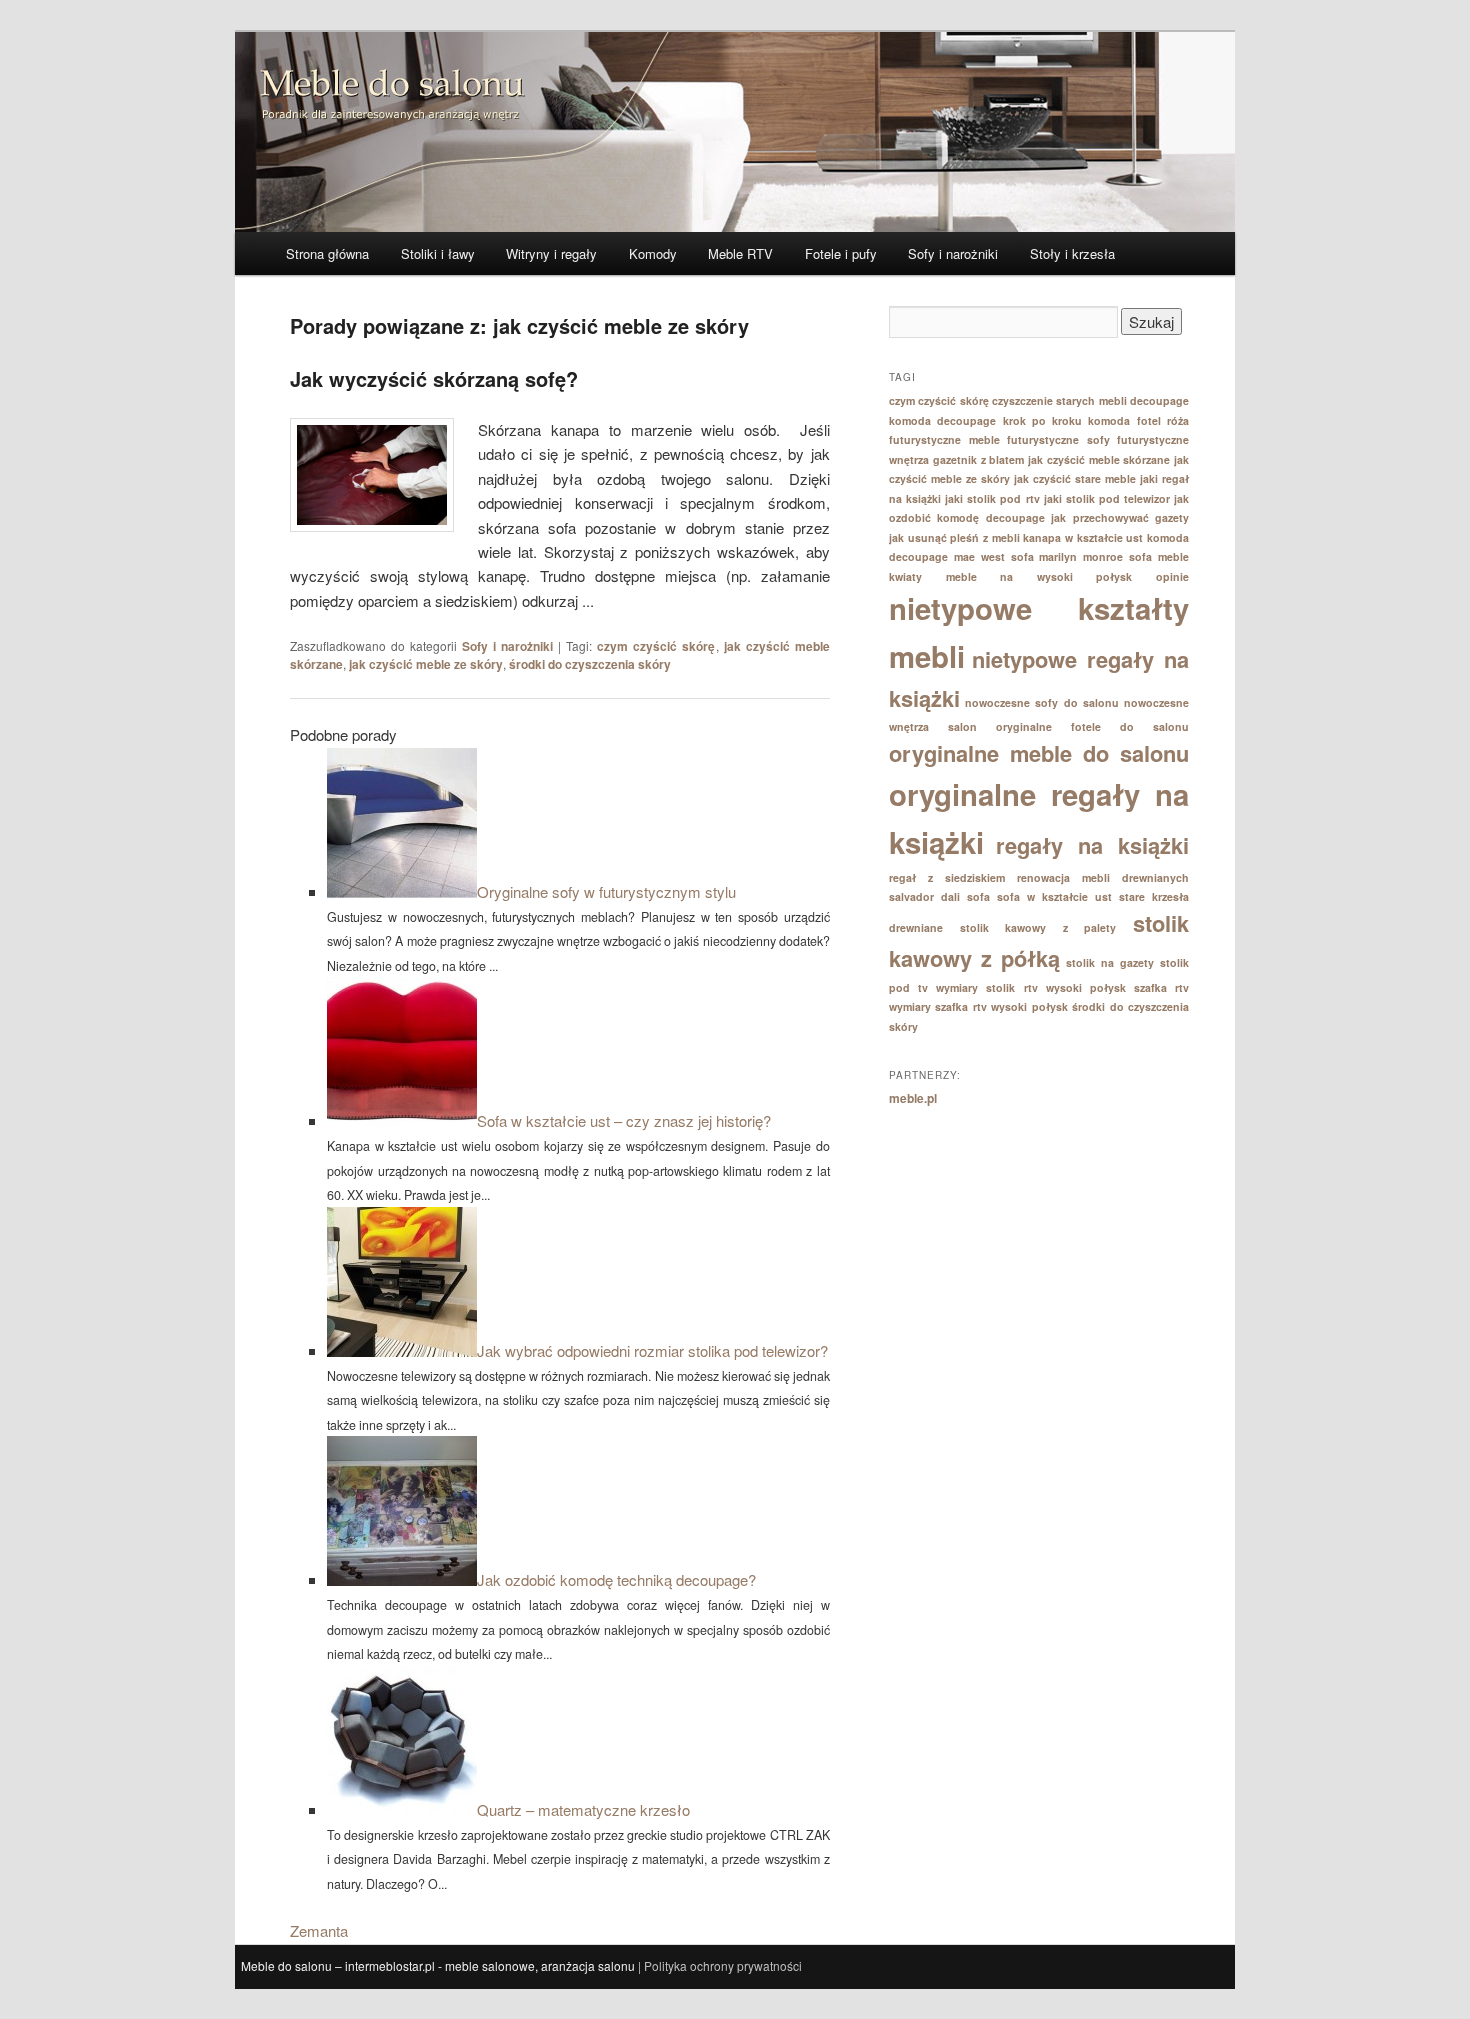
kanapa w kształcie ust (1083, 537)
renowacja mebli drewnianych (1103, 877)
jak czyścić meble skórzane (1099, 459)
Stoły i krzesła (1072, 253)
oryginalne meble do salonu (1039, 753)
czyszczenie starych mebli (1059, 400)
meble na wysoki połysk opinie (1067, 576)
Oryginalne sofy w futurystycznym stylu (606, 891)
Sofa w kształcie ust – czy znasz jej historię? (624, 1120)
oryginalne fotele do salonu (1092, 726)
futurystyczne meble (944, 439)
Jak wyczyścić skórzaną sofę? (434, 378)
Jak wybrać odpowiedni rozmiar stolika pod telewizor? (652, 1350)
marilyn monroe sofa (1095, 556)
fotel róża (1163, 420)
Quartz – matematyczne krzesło (583, 1809)
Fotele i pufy (841, 253)
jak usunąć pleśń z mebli (954, 537)
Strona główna (327, 253)
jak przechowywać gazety (1120, 517)
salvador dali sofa (939, 896)
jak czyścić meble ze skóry (426, 664)
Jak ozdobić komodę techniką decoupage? (616, 1579)
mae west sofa (994, 556)
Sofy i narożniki (953, 253)
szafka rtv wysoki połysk (1001, 1006)
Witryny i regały (551, 253)
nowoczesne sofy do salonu (1042, 702)
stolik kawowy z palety (1038, 927)
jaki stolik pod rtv (992, 498)
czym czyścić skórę (656, 646)
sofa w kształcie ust (1054, 896)
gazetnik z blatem (979, 459)
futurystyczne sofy (1058, 439)
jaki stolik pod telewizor (1107, 498)
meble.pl (913, 1098)
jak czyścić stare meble (1075, 478)
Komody (653, 253)
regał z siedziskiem (947, 877)
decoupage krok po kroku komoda (1033, 420)
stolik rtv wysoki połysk (1055, 987)
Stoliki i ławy (438, 253)
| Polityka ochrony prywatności (720, 1965)
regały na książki (1092, 845)
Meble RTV (740, 253)
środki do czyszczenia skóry (590, 664)
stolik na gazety (1110, 962)
